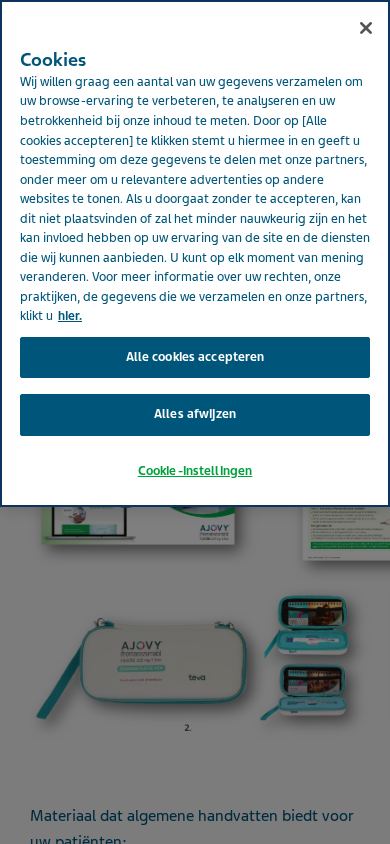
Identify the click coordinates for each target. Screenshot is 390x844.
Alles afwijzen (195, 414)
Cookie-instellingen (195, 471)
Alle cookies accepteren (195, 357)
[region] (195, 253)
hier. (70, 316)
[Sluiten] (366, 28)
